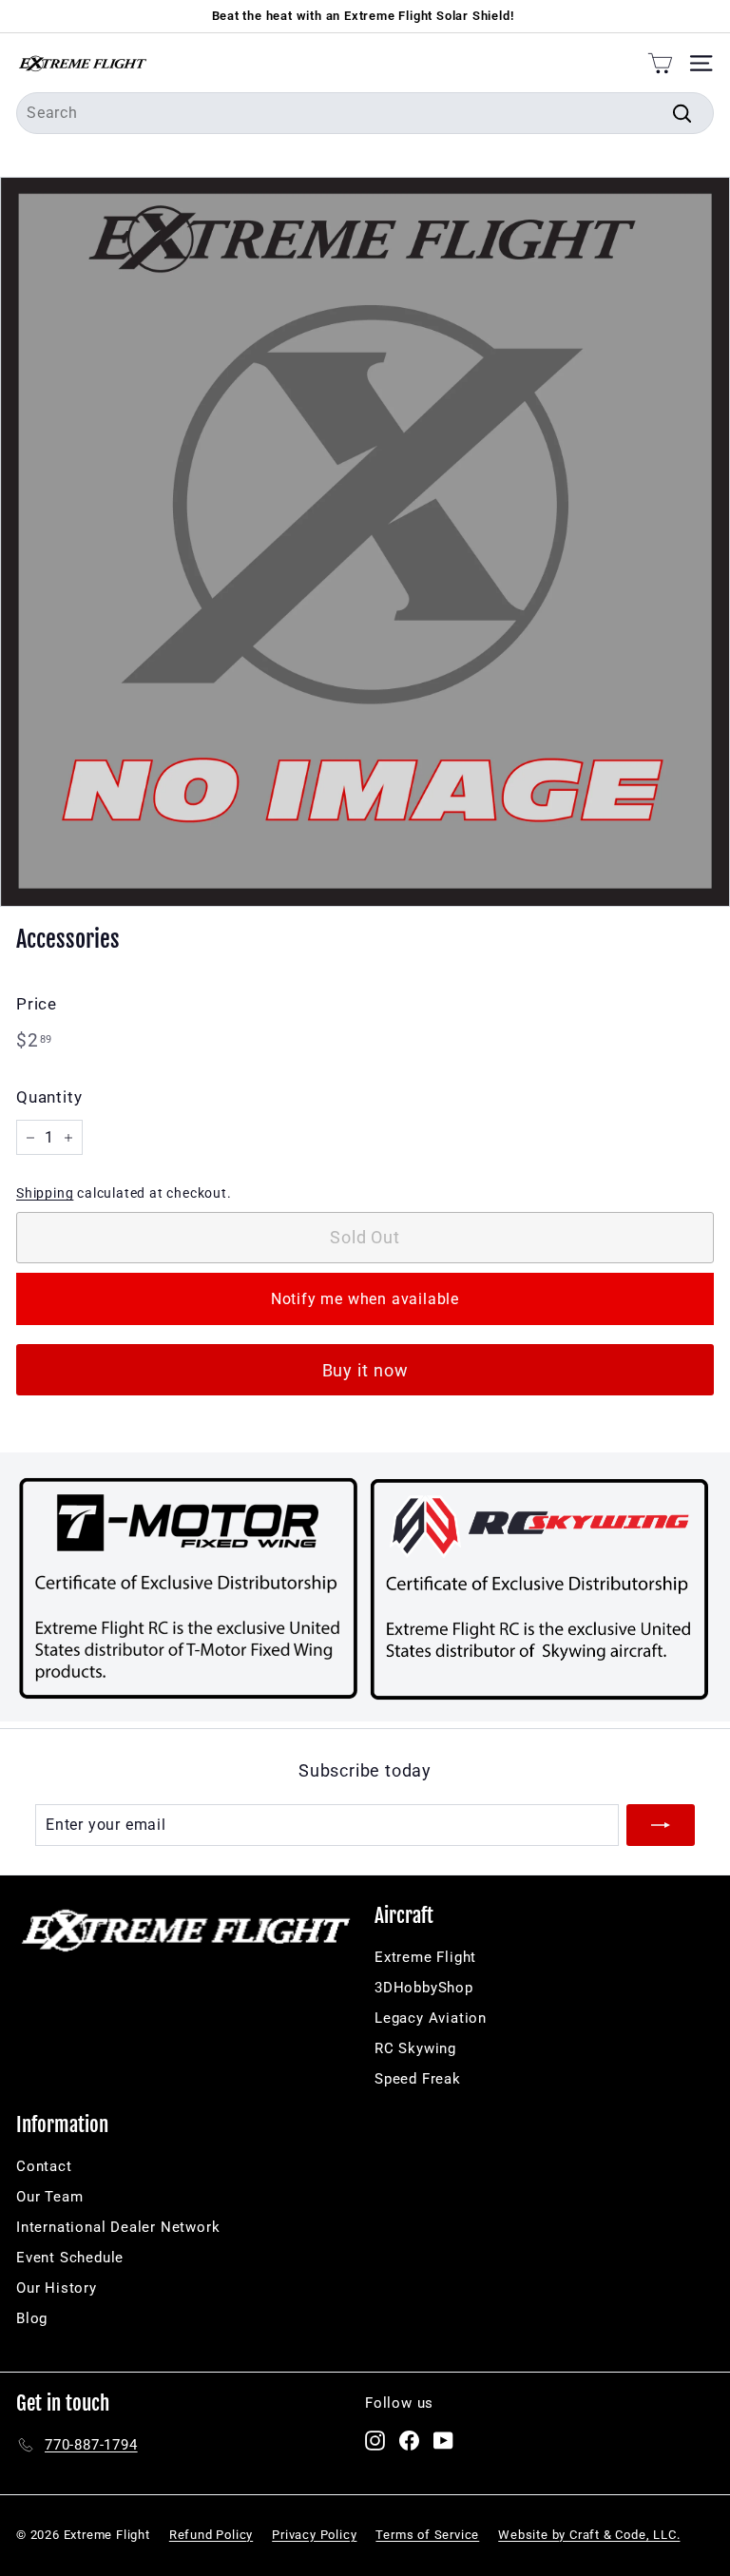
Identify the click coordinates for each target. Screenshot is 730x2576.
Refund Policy (211, 2535)
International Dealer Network (118, 2227)
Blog (32, 2318)
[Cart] (660, 63)
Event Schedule (70, 2258)
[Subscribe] (661, 1825)
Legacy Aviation (431, 2018)
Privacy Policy (314, 2535)
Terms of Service (427, 2535)
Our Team (49, 2197)
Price (37, 1004)
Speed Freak (418, 2079)
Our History (57, 2288)
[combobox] (365, 113)
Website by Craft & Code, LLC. (589, 2535)
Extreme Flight (425, 1957)
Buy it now (365, 1370)
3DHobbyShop (424, 1988)
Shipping (45, 1193)
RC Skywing (415, 2048)
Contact (44, 2166)
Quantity (49, 1097)
